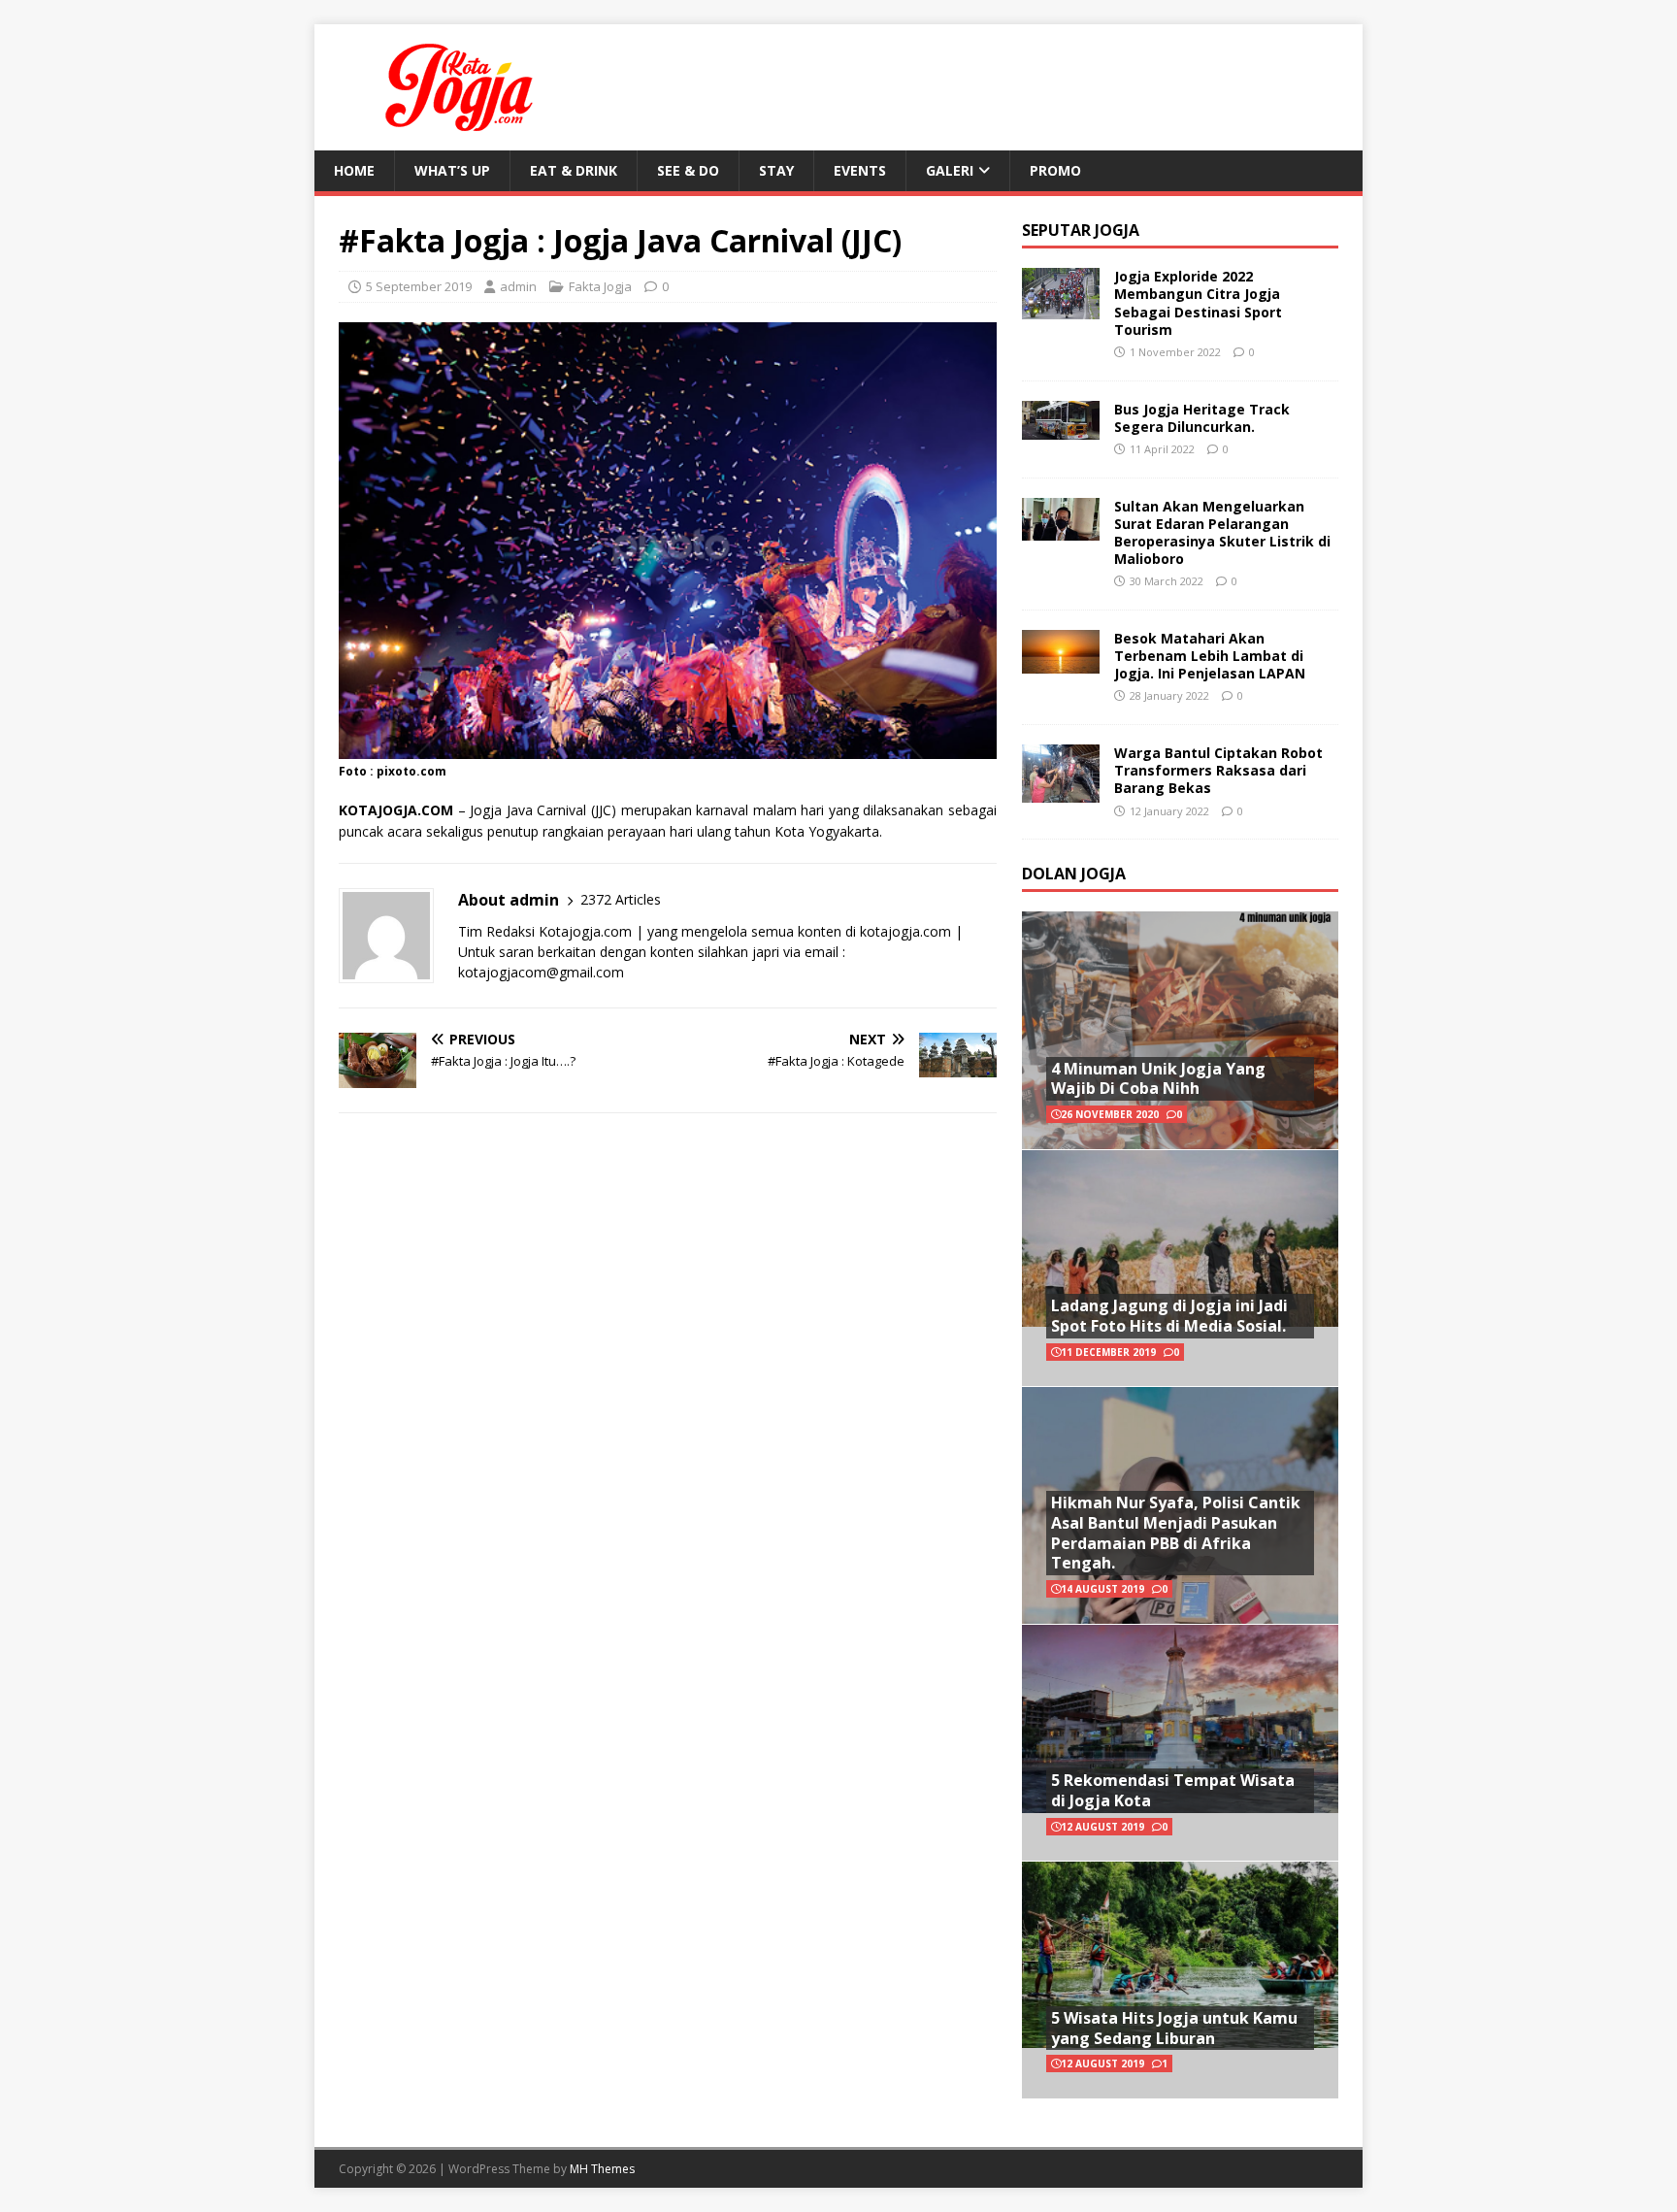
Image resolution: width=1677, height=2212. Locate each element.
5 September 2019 (419, 286)
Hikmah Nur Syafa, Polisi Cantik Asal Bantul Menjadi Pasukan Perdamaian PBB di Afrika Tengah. (1176, 1533)
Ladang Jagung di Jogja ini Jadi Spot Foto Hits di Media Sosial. (1169, 1316)
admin (518, 286)
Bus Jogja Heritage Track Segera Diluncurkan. (1202, 418)
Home (354, 170)
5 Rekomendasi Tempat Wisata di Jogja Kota (1173, 1790)
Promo (1055, 170)
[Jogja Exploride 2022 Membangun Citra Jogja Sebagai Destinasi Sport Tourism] (1061, 308)
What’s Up (452, 170)
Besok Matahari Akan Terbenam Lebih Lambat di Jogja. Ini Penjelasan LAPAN (1210, 656)
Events (860, 170)
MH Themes (602, 2169)
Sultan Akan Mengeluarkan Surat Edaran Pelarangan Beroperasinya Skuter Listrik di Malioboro (1222, 533)
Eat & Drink (574, 170)
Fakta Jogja (600, 286)
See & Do (688, 170)
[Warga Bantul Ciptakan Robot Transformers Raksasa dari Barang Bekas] (1061, 791)
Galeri (950, 170)
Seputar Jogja (1081, 230)
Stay (776, 170)
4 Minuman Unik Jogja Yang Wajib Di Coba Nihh (1158, 1079)
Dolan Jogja (1074, 874)
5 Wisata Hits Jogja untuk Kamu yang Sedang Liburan (1174, 2028)
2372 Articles (621, 899)
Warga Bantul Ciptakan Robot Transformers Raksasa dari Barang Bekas (1218, 770)
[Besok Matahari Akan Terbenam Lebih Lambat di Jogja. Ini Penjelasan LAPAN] (1061, 661)
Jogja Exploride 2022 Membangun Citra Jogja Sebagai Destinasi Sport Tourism (1198, 303)
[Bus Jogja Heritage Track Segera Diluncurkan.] (1061, 428)
